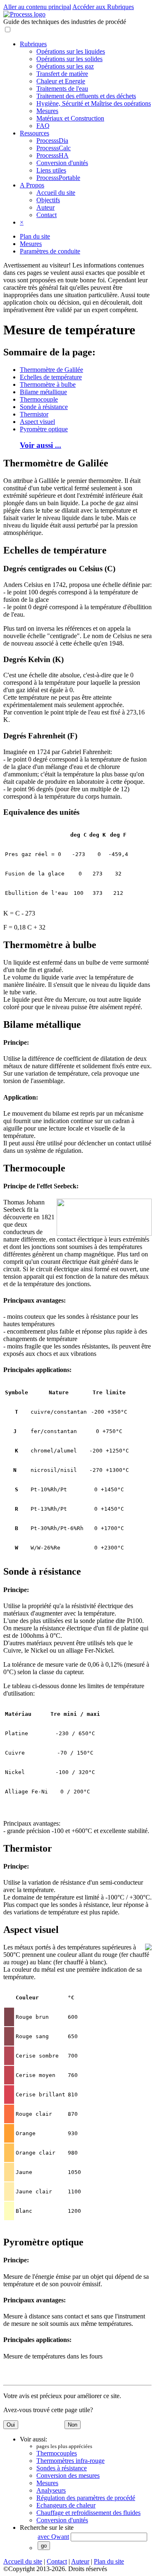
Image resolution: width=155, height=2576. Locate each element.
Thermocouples (57, 2453)
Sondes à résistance (62, 2468)
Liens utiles (51, 170)
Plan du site (35, 236)
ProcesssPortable (58, 178)
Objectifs (48, 200)
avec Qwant (53, 2537)
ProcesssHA (52, 155)
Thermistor (34, 414)
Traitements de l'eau (62, 89)
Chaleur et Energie (61, 81)
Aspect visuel (37, 422)
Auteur (45, 207)
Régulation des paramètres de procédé (86, 2498)
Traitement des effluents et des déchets (86, 96)
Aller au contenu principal (37, 7)
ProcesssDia (52, 141)
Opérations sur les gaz (65, 66)
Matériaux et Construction (70, 118)
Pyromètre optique (44, 429)
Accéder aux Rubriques (103, 7)
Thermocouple (39, 399)
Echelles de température (51, 377)
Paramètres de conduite (50, 251)
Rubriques (33, 44)
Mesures (47, 111)
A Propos (32, 185)
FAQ (43, 126)
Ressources (35, 133)
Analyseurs (51, 2490)
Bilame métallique (43, 392)
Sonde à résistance (44, 407)
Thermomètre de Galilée (51, 370)
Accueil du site (56, 193)
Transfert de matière (62, 74)
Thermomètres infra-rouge (70, 2461)
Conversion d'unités (62, 163)
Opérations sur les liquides (71, 51)
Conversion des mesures (68, 2475)
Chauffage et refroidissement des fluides (88, 2513)
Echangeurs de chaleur (66, 2505)
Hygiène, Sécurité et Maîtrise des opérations (94, 103)
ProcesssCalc (54, 148)
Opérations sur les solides (69, 59)
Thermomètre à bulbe (48, 384)
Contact (46, 215)
